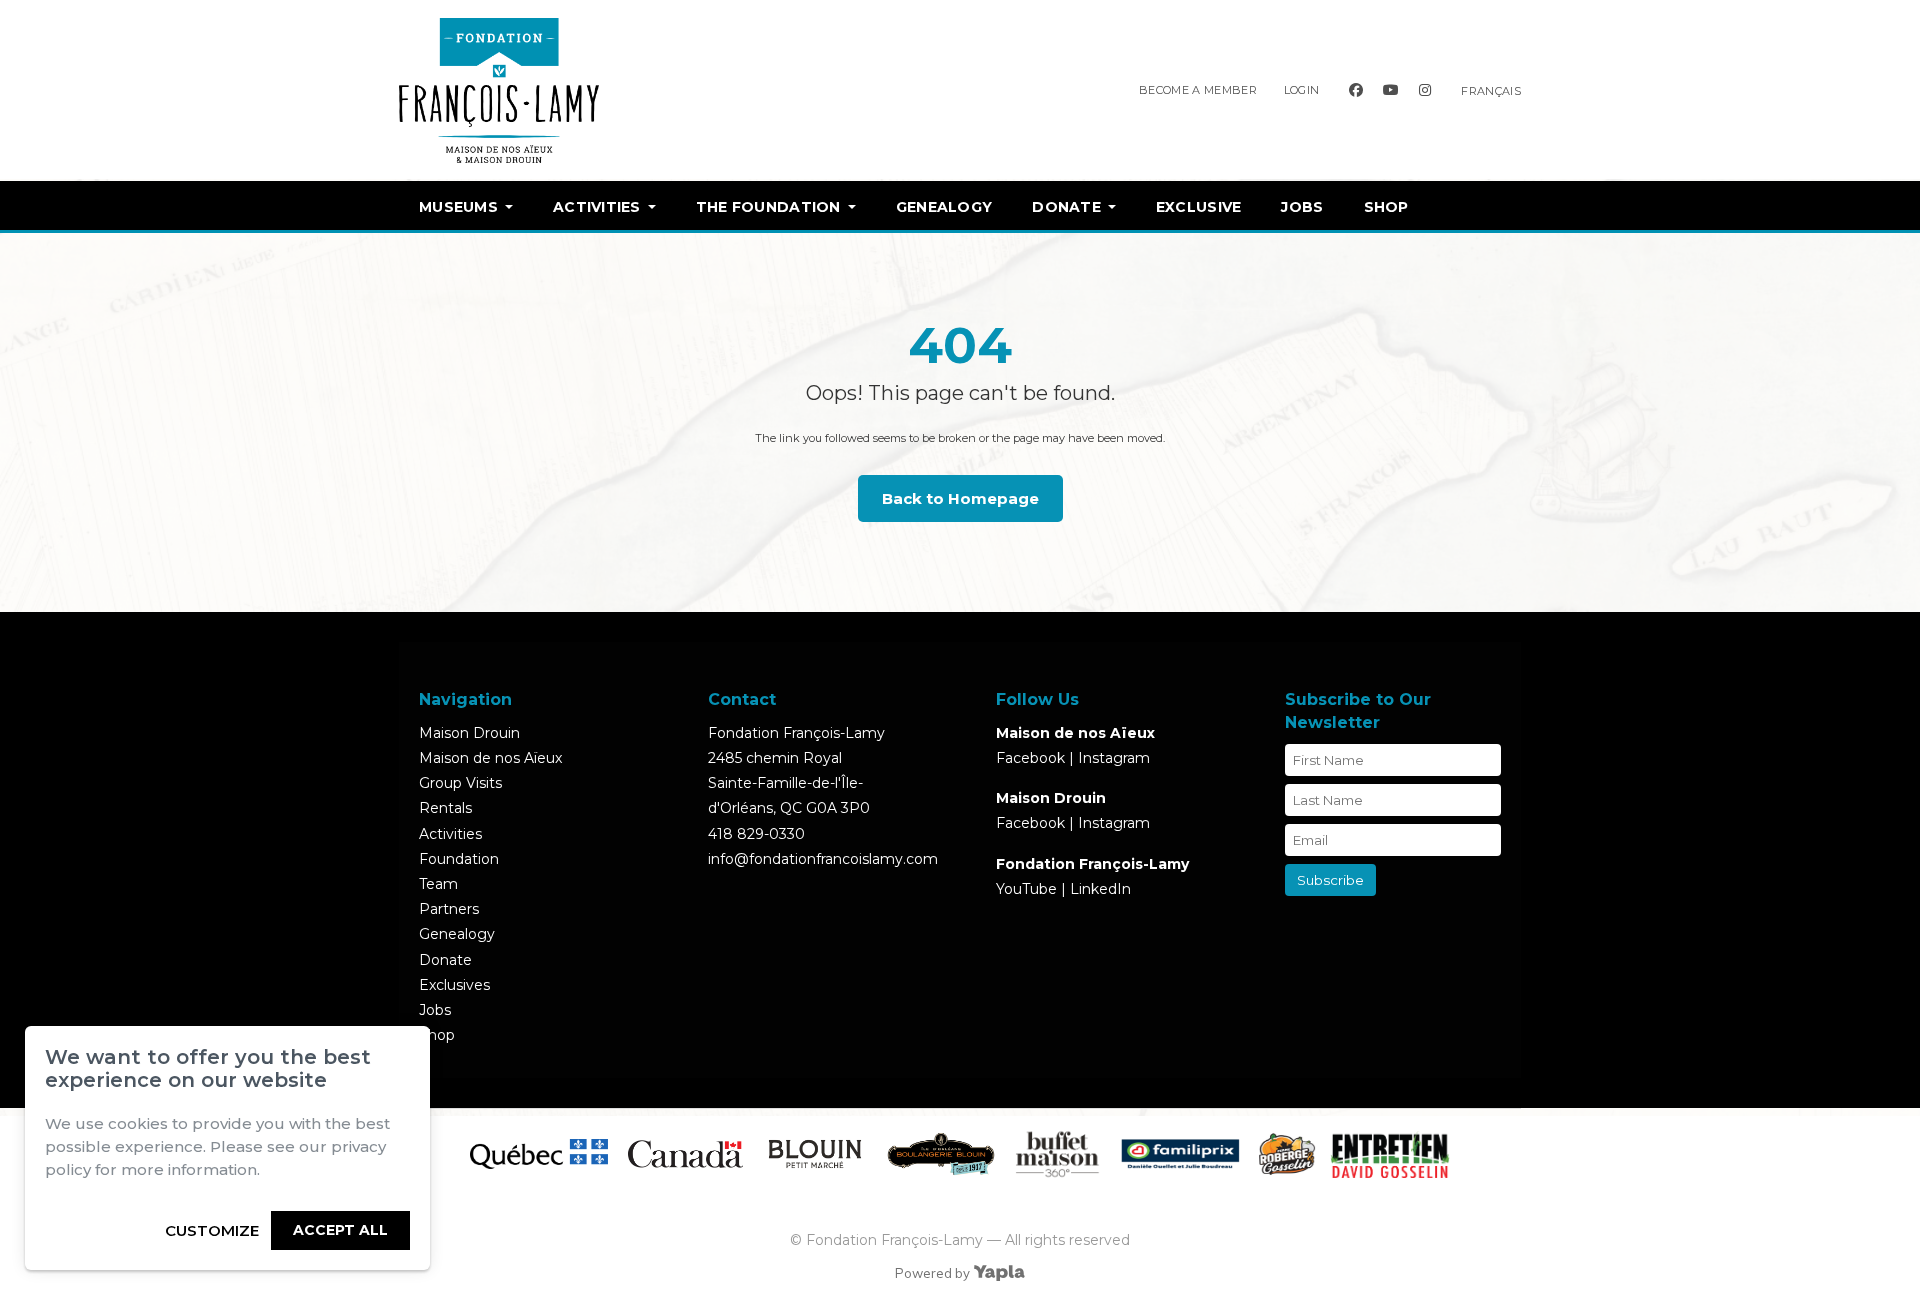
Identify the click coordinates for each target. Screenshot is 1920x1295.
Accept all (340, 1230)
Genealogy (944, 207)
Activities (597, 207)
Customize (212, 1230)
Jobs (1302, 207)
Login (1302, 90)
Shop (1386, 207)
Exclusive (1199, 207)
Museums (458, 207)
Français (1491, 91)
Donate (1066, 207)
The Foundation (768, 207)
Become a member (1198, 90)
